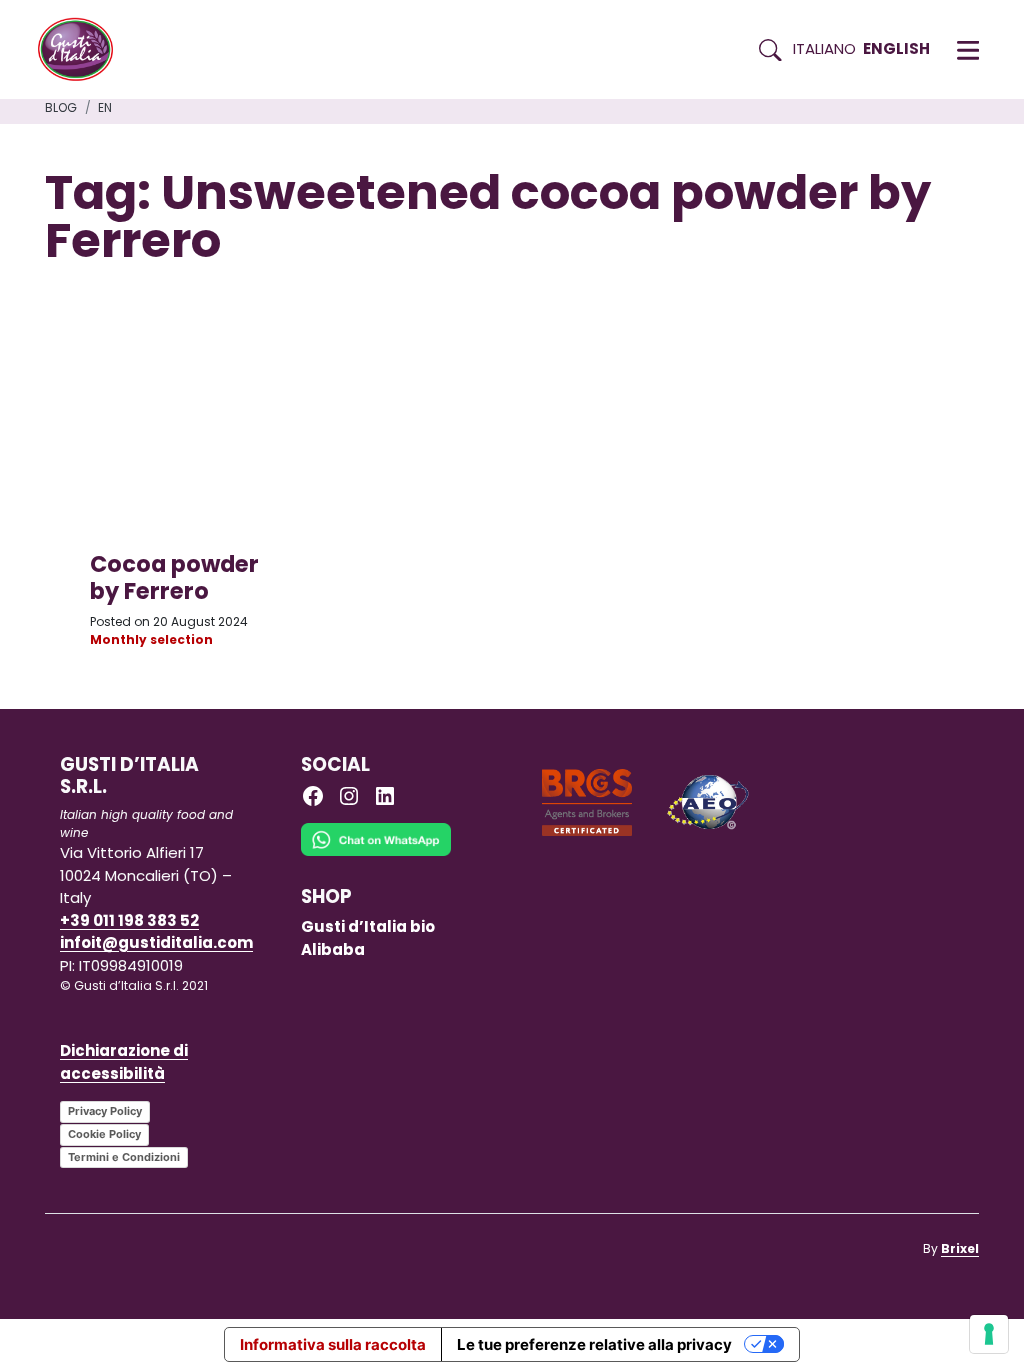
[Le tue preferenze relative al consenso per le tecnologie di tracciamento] (989, 1334)
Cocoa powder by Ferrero (174, 577)
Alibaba (333, 949)
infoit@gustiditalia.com (156, 942)
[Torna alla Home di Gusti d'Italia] (83, 50)
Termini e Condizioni (124, 1157)
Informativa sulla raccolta (333, 1344)
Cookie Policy (104, 1134)
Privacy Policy (105, 1111)
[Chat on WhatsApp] (376, 853)
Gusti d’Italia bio (368, 926)
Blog (61, 107)
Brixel (960, 1248)
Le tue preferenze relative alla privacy (594, 1344)
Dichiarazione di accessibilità (124, 1062)
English (896, 48)
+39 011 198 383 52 (129, 920)
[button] (968, 50)
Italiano (824, 48)
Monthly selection (151, 639)
